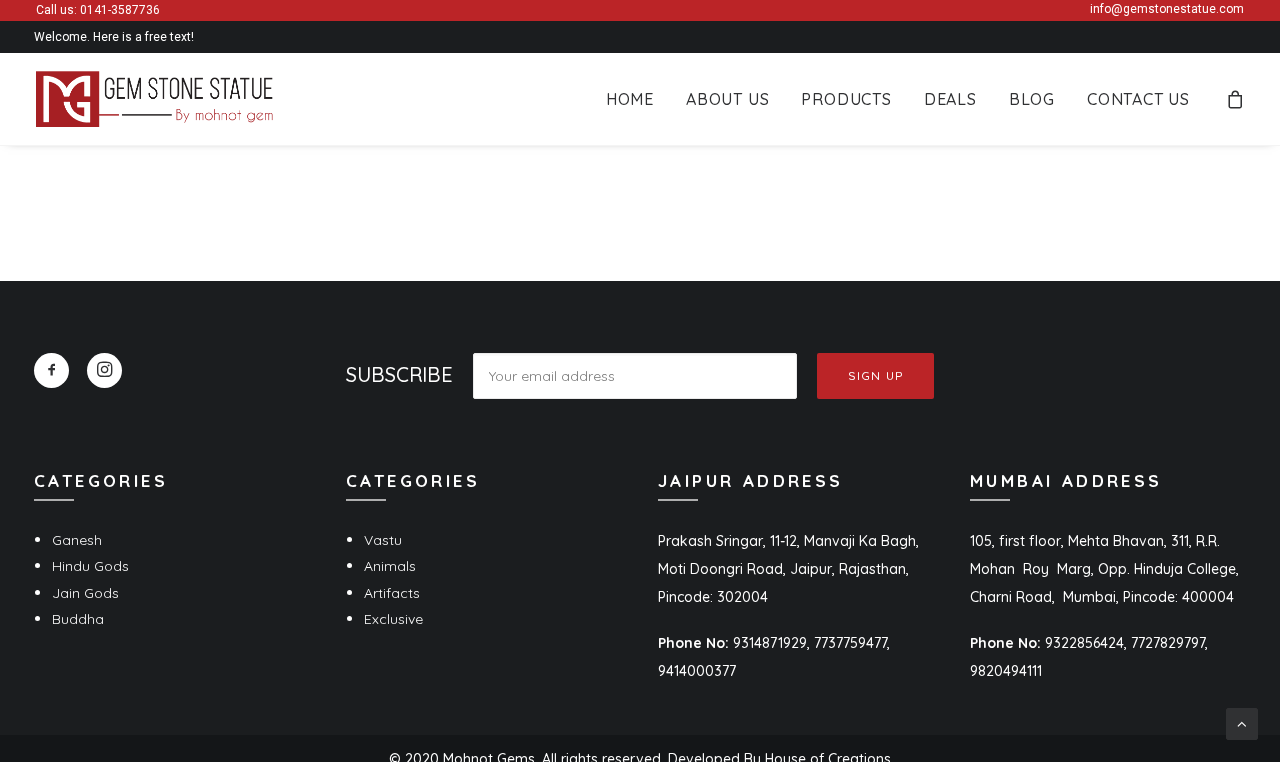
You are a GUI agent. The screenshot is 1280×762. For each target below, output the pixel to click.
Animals (390, 566)
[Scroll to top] (1242, 723)
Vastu (383, 540)
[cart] (1236, 99)
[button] (51, 370)
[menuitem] (630, 99)
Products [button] (846, 99)
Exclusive (393, 619)
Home (630, 99)
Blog (1032, 99)
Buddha (78, 619)
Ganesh (77, 540)
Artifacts (392, 593)
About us (727, 99)
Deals (950, 99)
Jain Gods (85, 593)
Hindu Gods (90, 566)
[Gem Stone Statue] (154, 99)
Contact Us (1138, 99)
